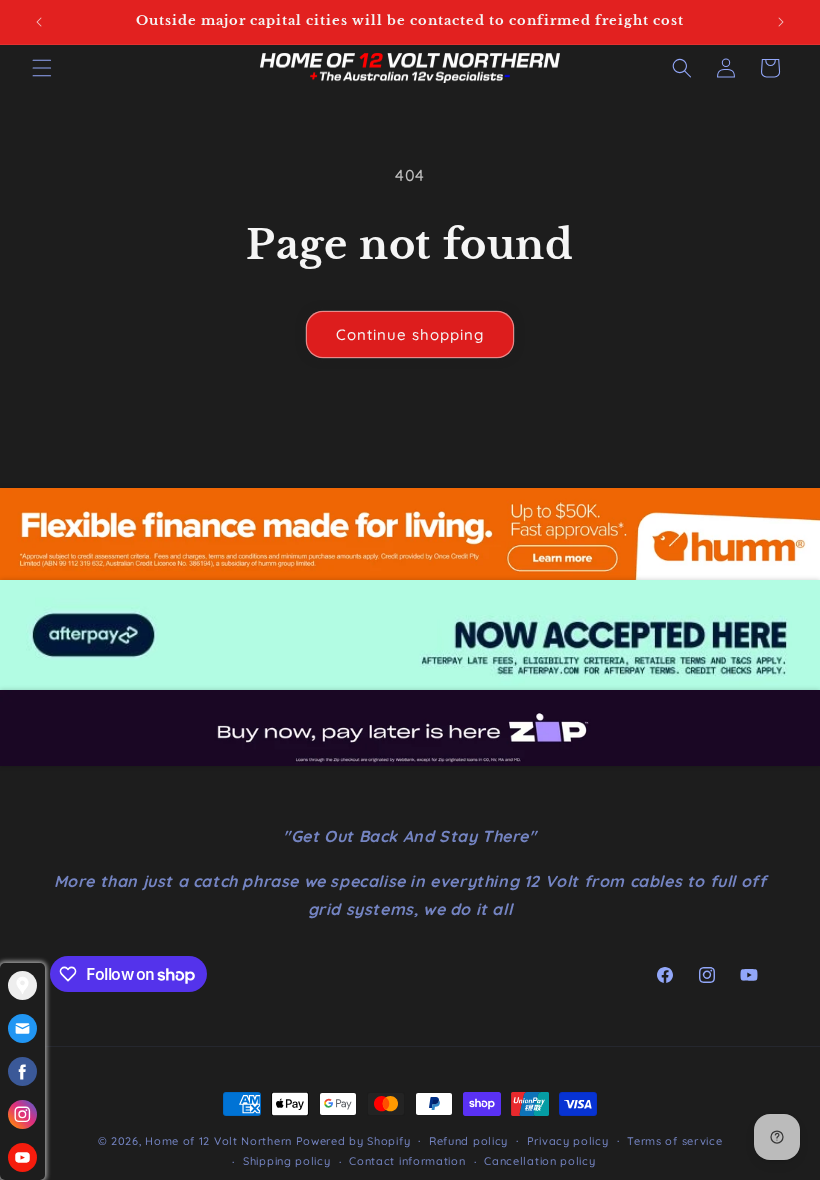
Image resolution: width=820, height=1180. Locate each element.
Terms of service (674, 1141)
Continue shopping (410, 334)
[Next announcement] (781, 22)
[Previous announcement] (39, 22)
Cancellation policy (539, 1161)
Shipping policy (287, 1161)
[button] (42, 68)
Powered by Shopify (353, 1141)
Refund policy (468, 1141)
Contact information (407, 1161)
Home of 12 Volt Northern (218, 1141)
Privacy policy (568, 1141)
